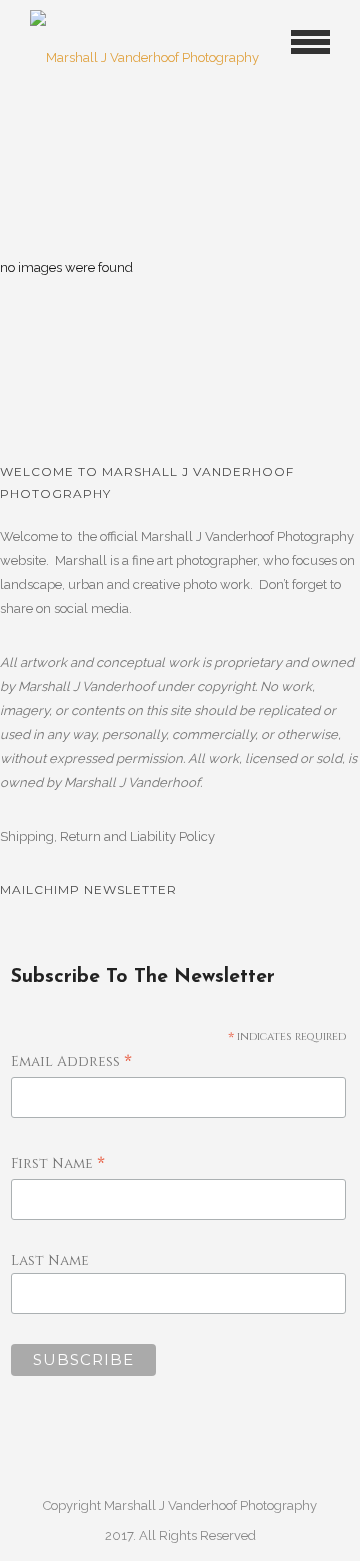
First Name (58, 1164)
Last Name (50, 1260)
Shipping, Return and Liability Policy (107, 836)
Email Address (71, 1062)
